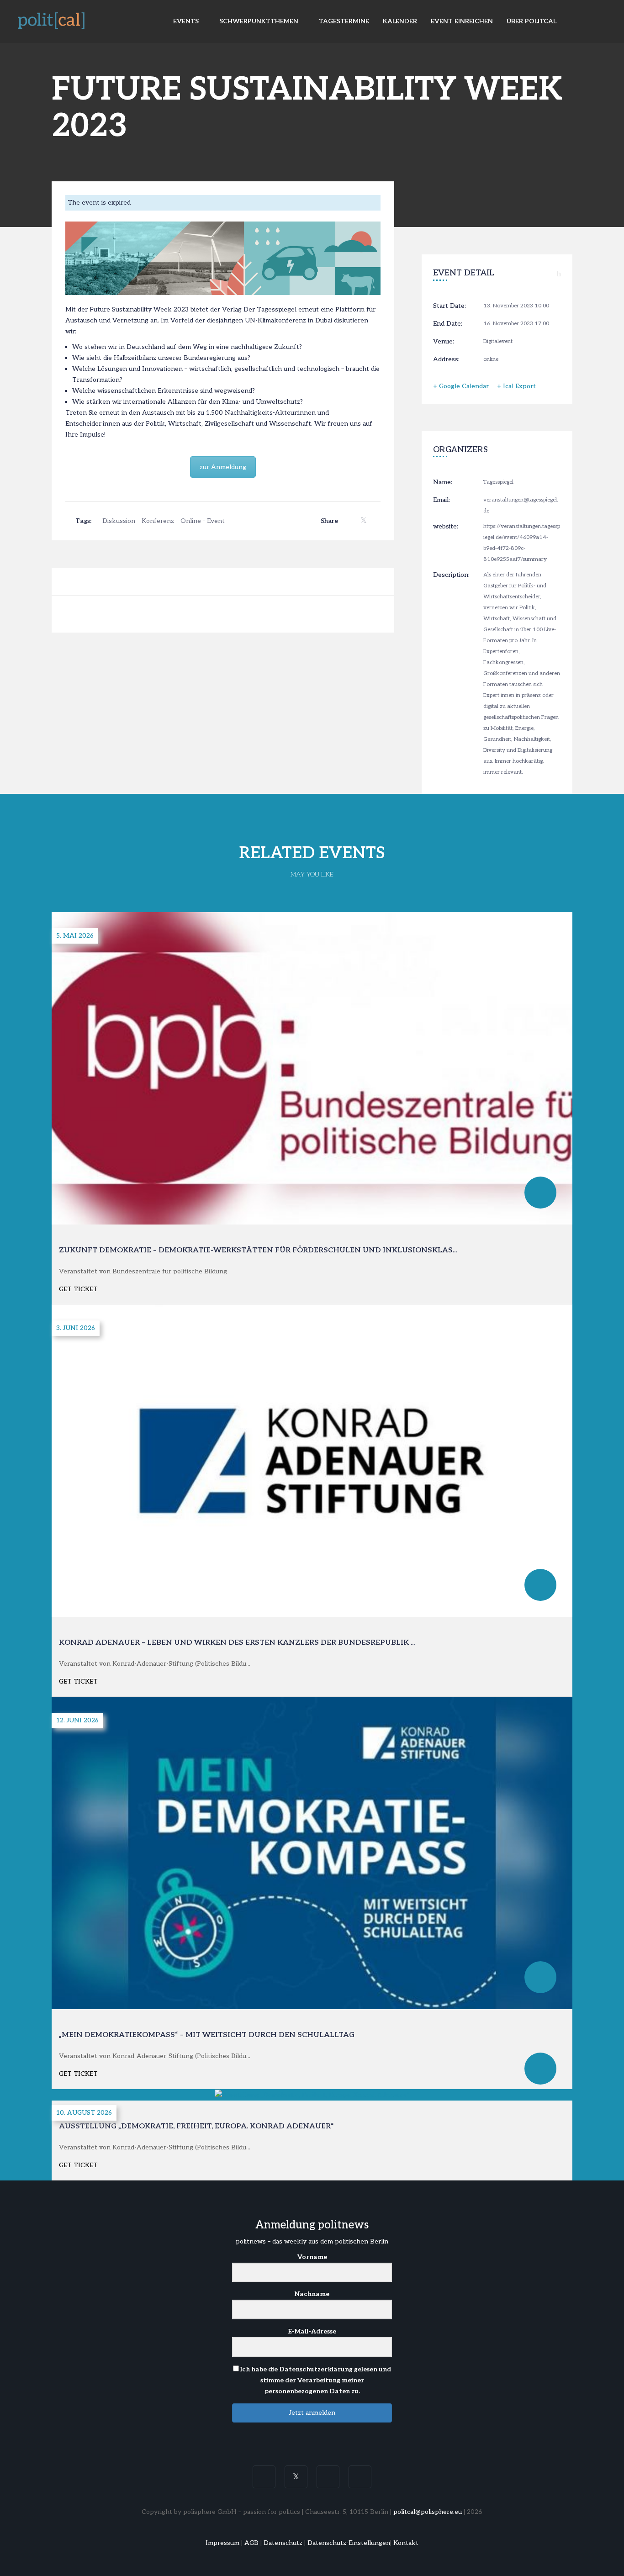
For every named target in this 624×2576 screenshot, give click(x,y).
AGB (251, 2543)
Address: (446, 359)
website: (446, 526)
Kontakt (406, 2543)
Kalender (400, 21)
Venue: (444, 341)
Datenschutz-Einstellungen (349, 2543)
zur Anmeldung (223, 467)
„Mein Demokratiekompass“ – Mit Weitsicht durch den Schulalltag (207, 2035)
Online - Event (203, 521)
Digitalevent (498, 341)
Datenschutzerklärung (316, 2369)
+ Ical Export (516, 386)
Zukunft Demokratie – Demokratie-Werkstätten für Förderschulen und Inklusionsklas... (258, 1250)
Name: (443, 482)
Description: (451, 575)
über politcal (531, 21)
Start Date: (449, 306)
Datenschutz (283, 2543)
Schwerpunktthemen (260, 21)
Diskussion (119, 521)
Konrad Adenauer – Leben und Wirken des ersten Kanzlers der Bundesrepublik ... (237, 1643)
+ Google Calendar (461, 386)
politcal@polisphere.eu (428, 2512)
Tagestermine (344, 21)
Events (187, 21)
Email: (442, 500)
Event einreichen (462, 21)
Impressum (222, 2543)
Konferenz (158, 521)
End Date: (448, 324)
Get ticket (78, 1289)
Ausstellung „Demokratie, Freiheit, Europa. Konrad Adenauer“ (196, 2126)
